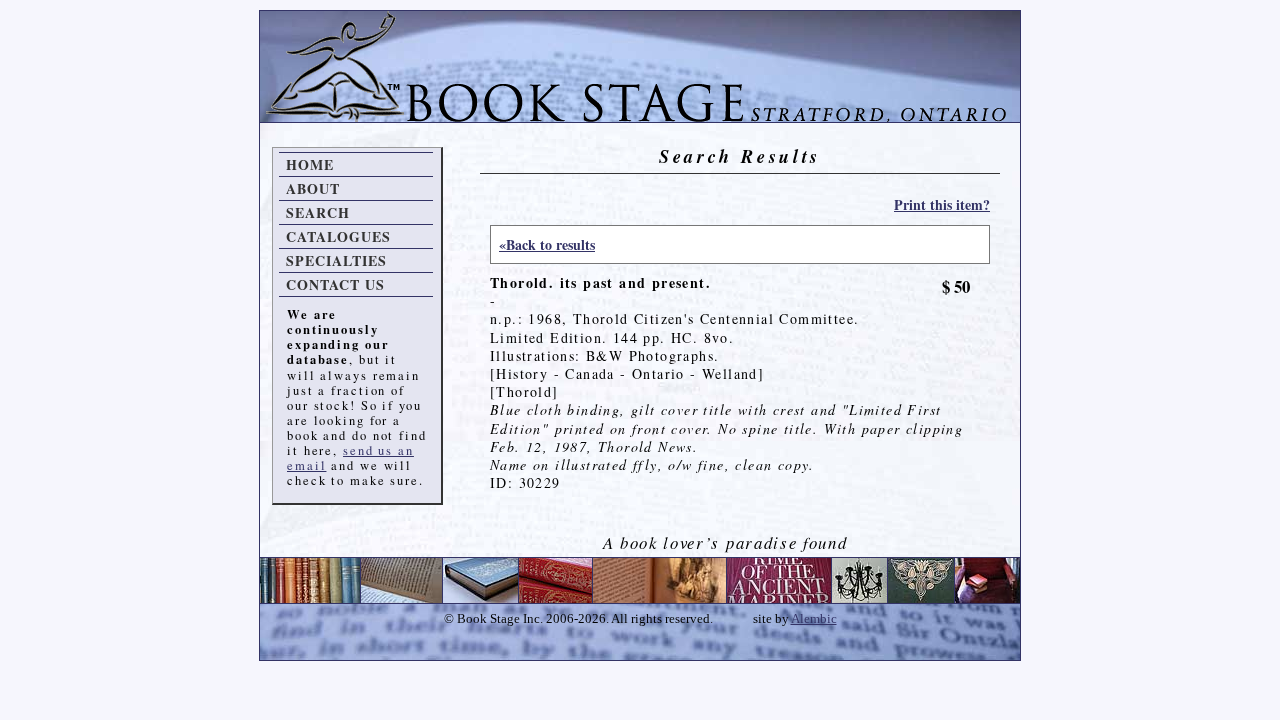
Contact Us (335, 284)
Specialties (336, 260)
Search (318, 212)
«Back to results (547, 244)
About (313, 188)
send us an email (350, 458)
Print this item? (942, 204)
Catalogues (338, 236)
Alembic (814, 619)
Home (310, 164)
